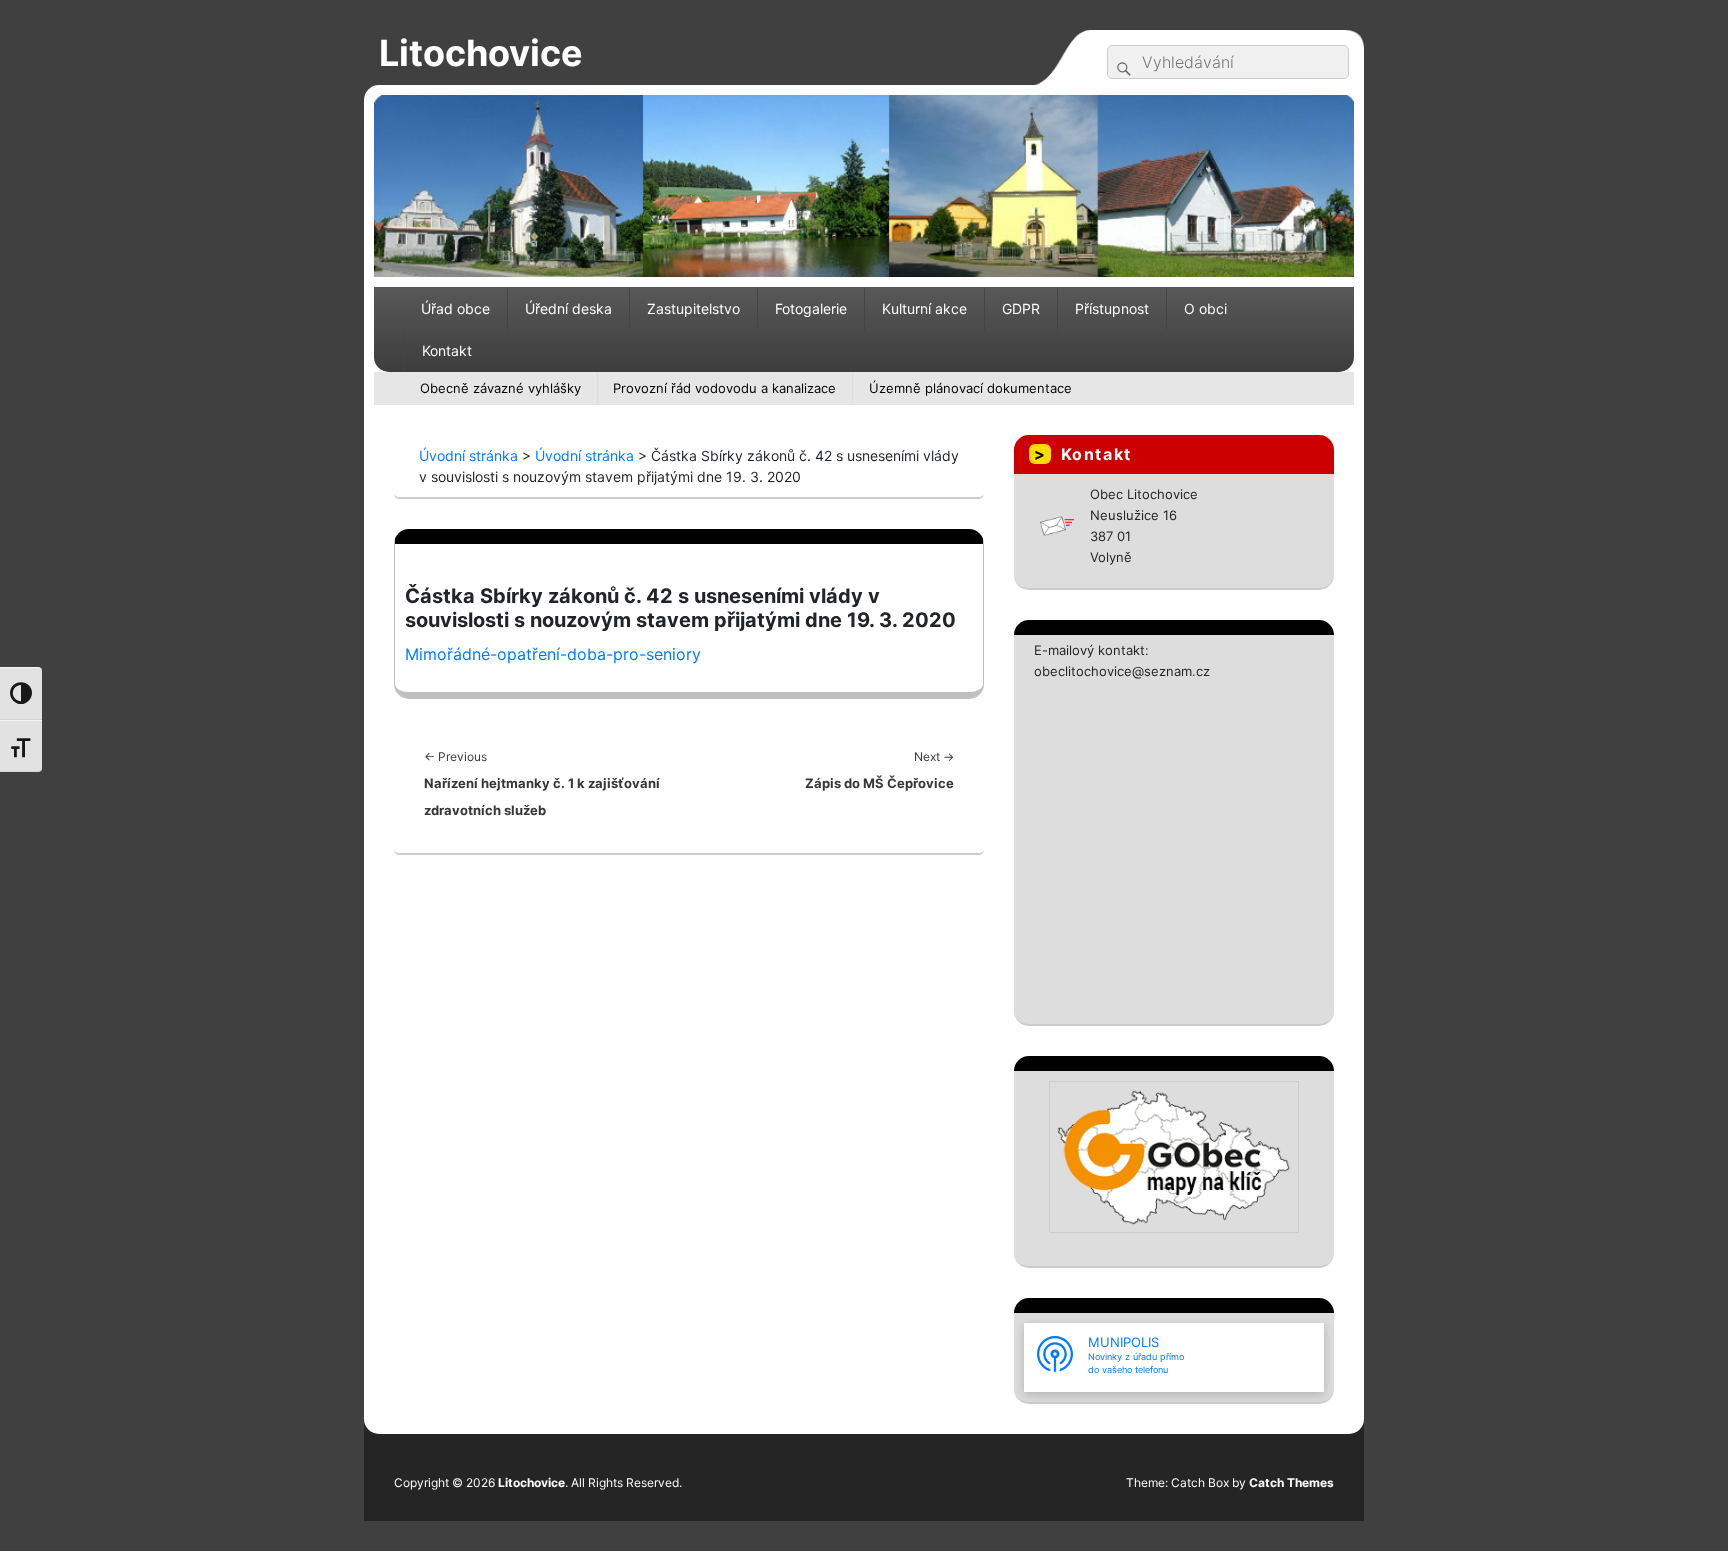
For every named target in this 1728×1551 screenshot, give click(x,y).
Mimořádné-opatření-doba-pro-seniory (553, 654)
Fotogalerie (811, 308)
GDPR (1021, 308)
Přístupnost (1112, 308)
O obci (1205, 308)
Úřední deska (568, 308)
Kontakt (447, 350)
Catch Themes (1291, 1482)
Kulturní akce (924, 308)
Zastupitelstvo (693, 308)
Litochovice (481, 53)
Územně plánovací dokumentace (970, 388)
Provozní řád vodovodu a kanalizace (724, 388)
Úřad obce (455, 308)
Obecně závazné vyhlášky (500, 388)
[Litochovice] (864, 185)
